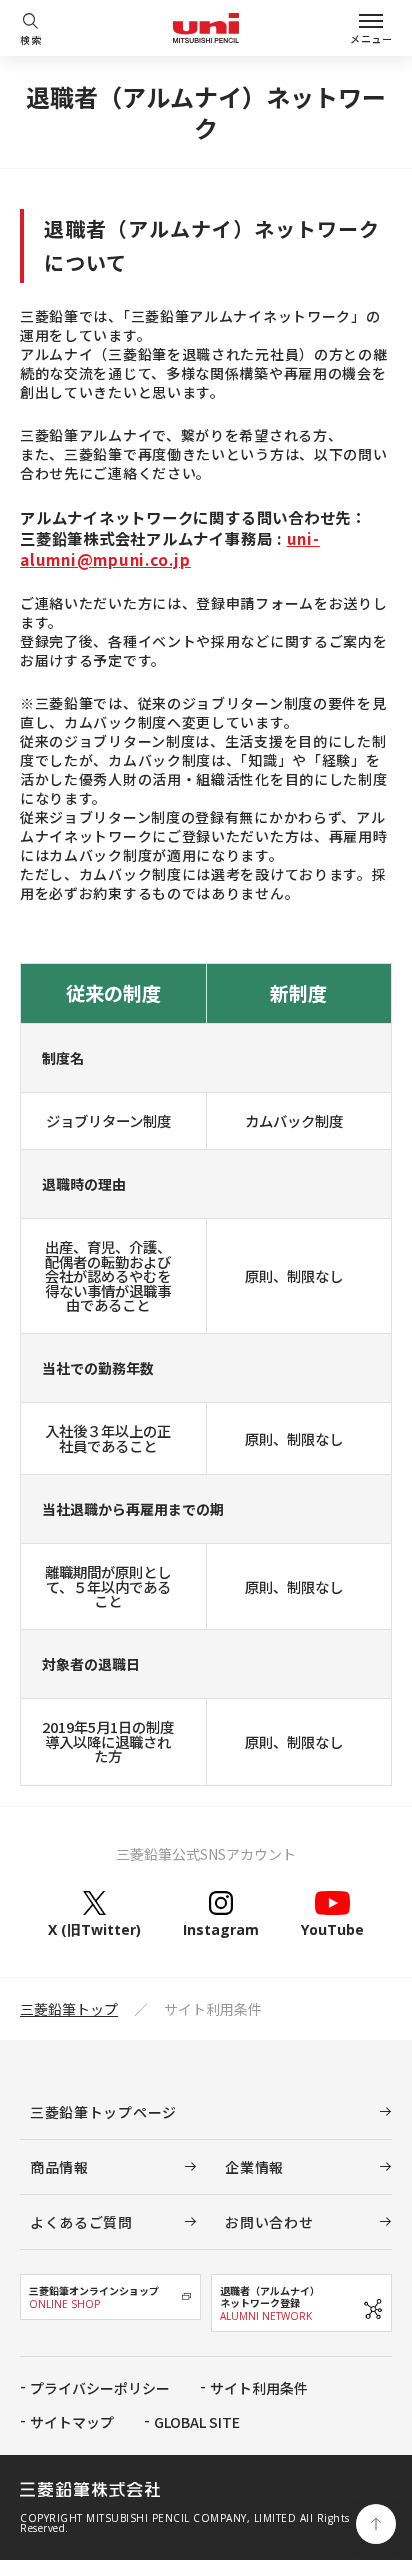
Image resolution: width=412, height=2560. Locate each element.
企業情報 (254, 2167)
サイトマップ (72, 2422)
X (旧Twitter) (94, 1928)
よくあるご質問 (81, 2222)
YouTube (332, 1928)
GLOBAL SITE (197, 2422)
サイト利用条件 (259, 2388)
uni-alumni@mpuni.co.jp (170, 548)
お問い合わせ (269, 2222)
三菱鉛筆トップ (69, 2009)
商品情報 (59, 2167)
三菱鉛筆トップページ (103, 2112)
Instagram (221, 1928)
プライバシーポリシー (100, 2388)
